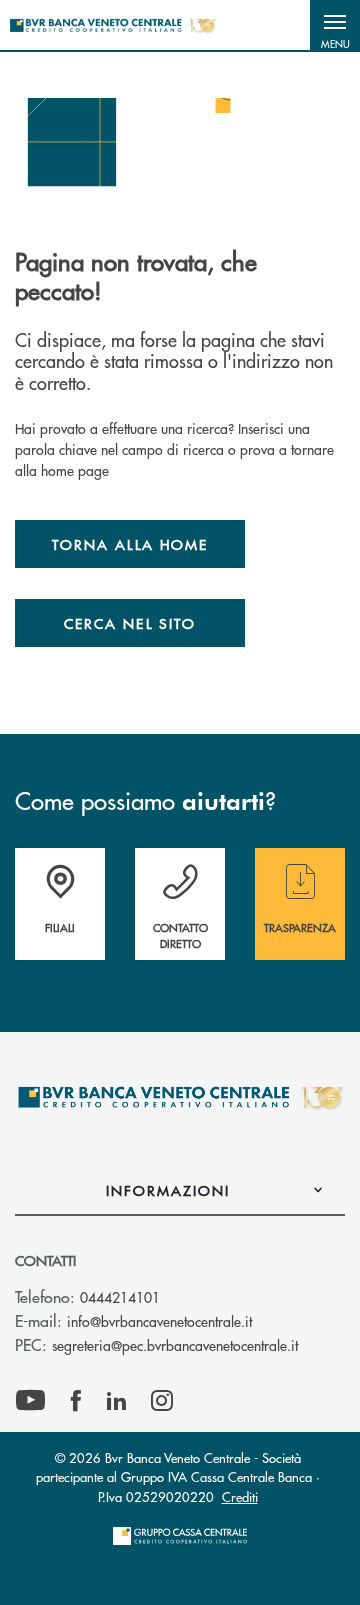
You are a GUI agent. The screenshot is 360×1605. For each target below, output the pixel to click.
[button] (335, 25)
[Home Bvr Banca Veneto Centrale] (112, 25)
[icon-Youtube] (30, 1401)
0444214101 (120, 1297)
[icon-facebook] (76, 1401)
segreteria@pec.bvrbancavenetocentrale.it (175, 1345)
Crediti (240, 1496)
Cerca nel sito (130, 623)
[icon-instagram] (162, 1401)
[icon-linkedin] (117, 1401)
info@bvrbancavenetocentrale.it (159, 1321)
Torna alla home (130, 544)
